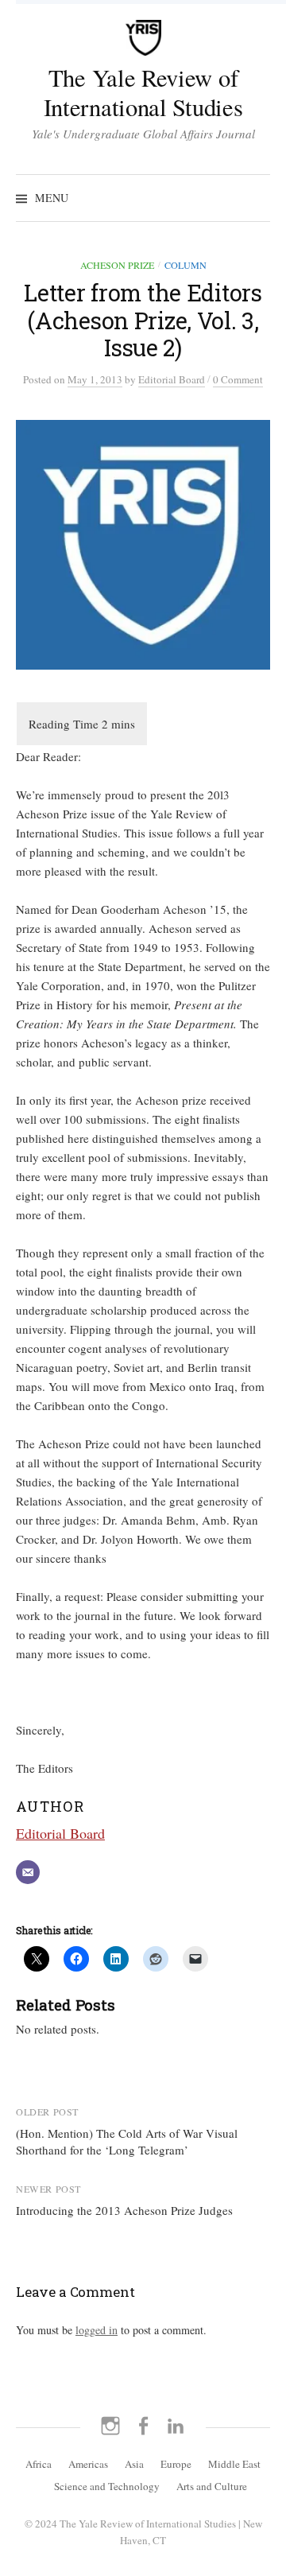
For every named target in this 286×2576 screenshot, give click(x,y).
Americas (88, 2464)
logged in (97, 2330)
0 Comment (238, 379)
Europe (176, 2464)
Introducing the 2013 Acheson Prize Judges (124, 2210)
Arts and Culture (212, 2486)
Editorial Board (60, 1833)
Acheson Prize (117, 265)
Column (186, 265)
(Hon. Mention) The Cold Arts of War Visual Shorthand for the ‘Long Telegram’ (127, 2141)
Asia (134, 2464)
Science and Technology (107, 2486)
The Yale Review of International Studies (143, 92)
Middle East (234, 2464)
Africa (39, 2464)
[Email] (28, 1872)
